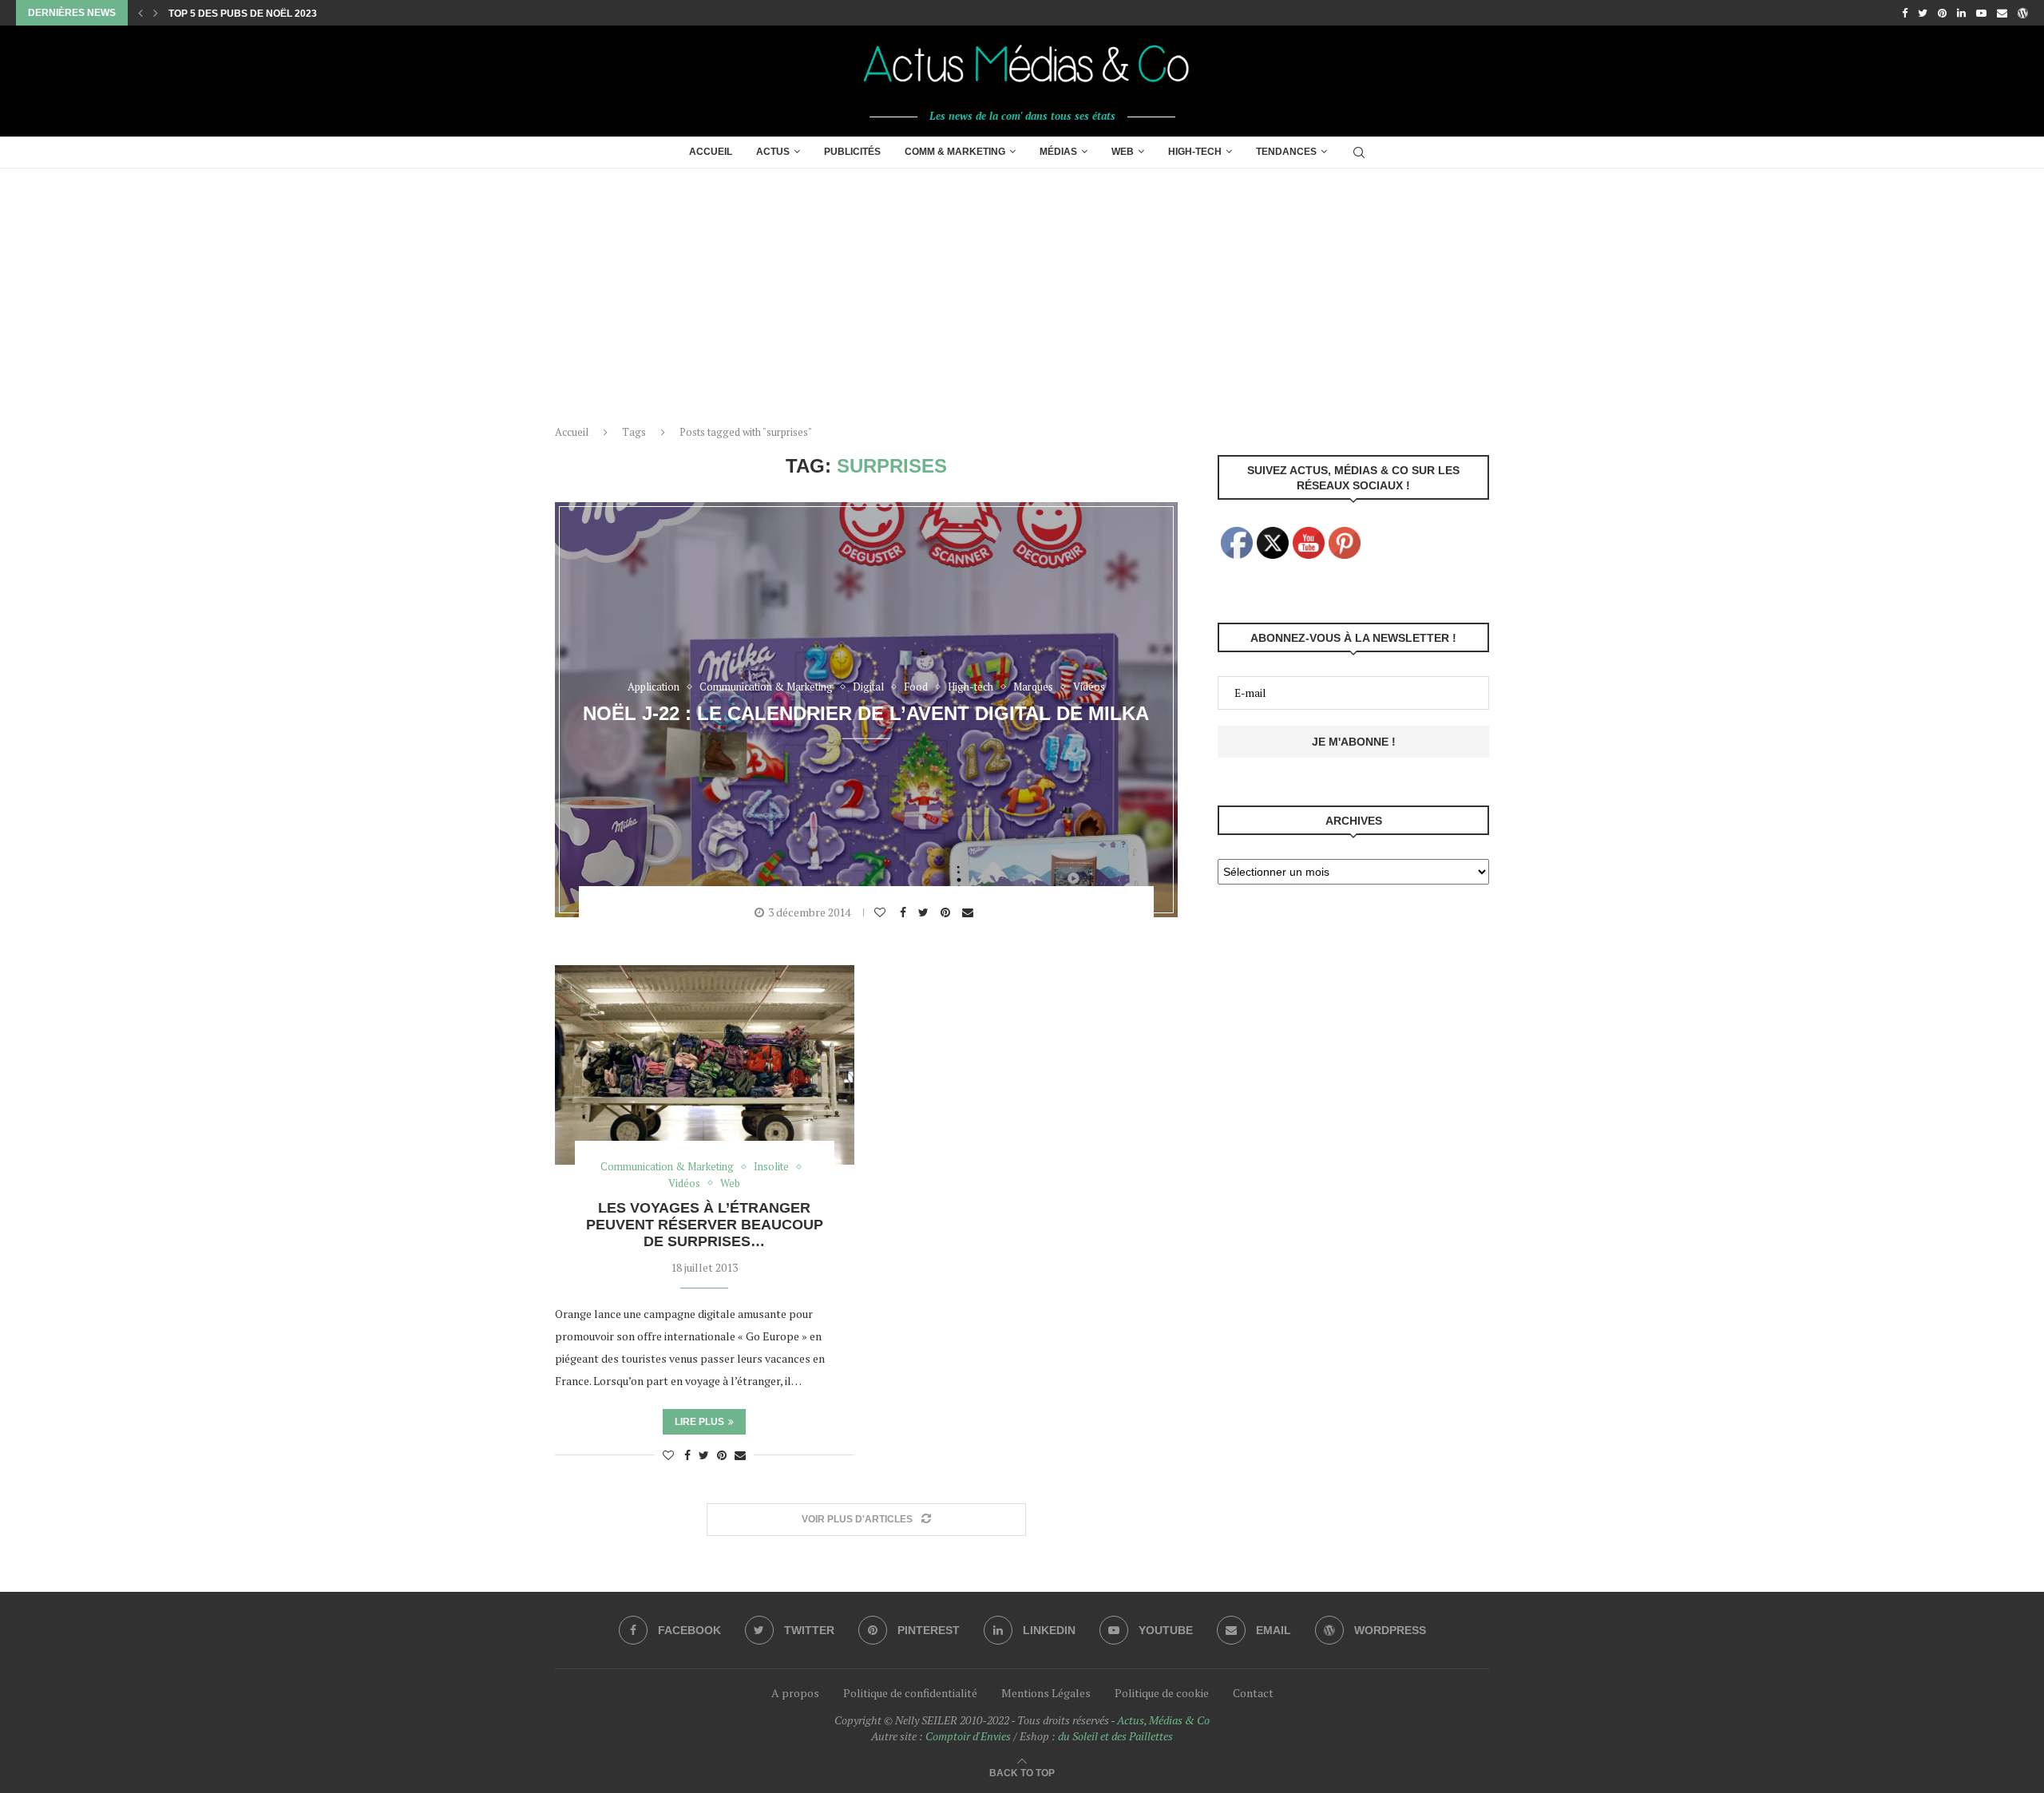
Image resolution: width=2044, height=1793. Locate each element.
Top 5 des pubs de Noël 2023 (243, 14)
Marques (1033, 687)
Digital (868, 687)
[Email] (2002, 13)
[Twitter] (1923, 13)
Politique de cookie (1162, 1693)
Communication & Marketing (766, 687)
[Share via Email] (970, 912)
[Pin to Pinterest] (947, 912)
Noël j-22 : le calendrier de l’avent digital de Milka (866, 712)
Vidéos (1089, 687)
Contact (1253, 1693)
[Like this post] (882, 912)
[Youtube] (1981, 13)
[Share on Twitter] (925, 912)
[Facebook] (1905, 13)
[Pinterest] (1942, 13)
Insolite (771, 1167)
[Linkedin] (1961, 13)
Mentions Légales (1046, 1693)
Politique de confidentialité (910, 1693)
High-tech (1195, 152)
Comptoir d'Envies (968, 1736)
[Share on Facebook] (905, 912)
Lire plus (699, 1422)
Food (916, 687)
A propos (795, 1693)
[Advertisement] (1022, 288)
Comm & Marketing (955, 152)
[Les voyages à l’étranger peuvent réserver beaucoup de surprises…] (705, 1065)
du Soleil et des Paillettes (1115, 1736)
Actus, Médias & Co (1163, 1720)
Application (654, 687)
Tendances (1286, 152)
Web (1123, 152)
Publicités (852, 152)
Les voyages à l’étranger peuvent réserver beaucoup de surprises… (705, 1225)
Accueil (711, 152)
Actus (773, 152)
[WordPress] (2023, 13)
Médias (1058, 152)
